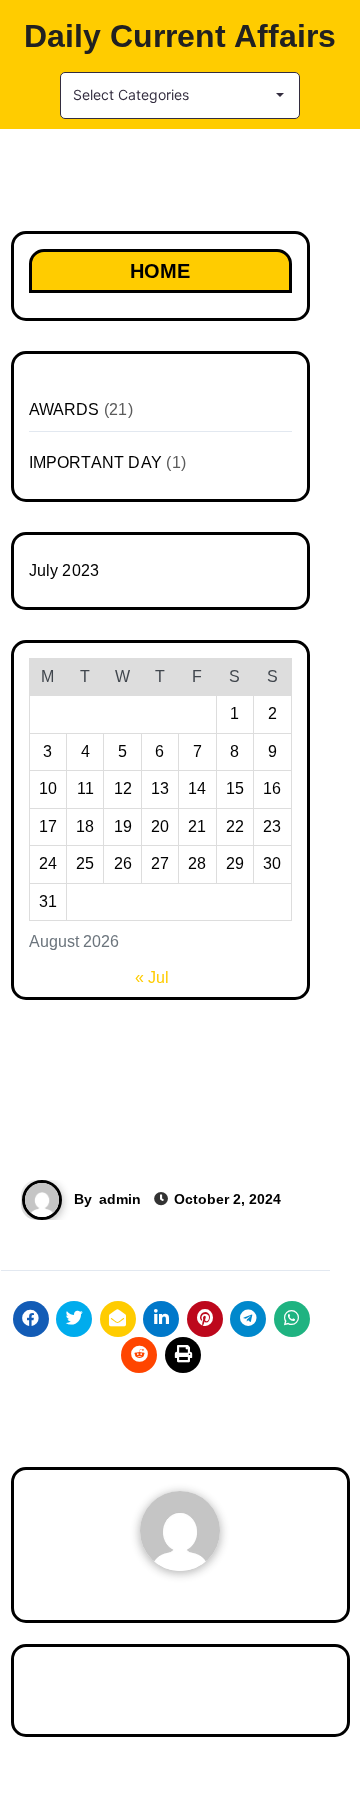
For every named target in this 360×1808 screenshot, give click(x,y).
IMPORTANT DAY (96, 462)
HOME (160, 271)
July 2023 (64, 570)
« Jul (152, 977)
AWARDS (64, 409)
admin (120, 1199)
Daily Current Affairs (180, 36)
